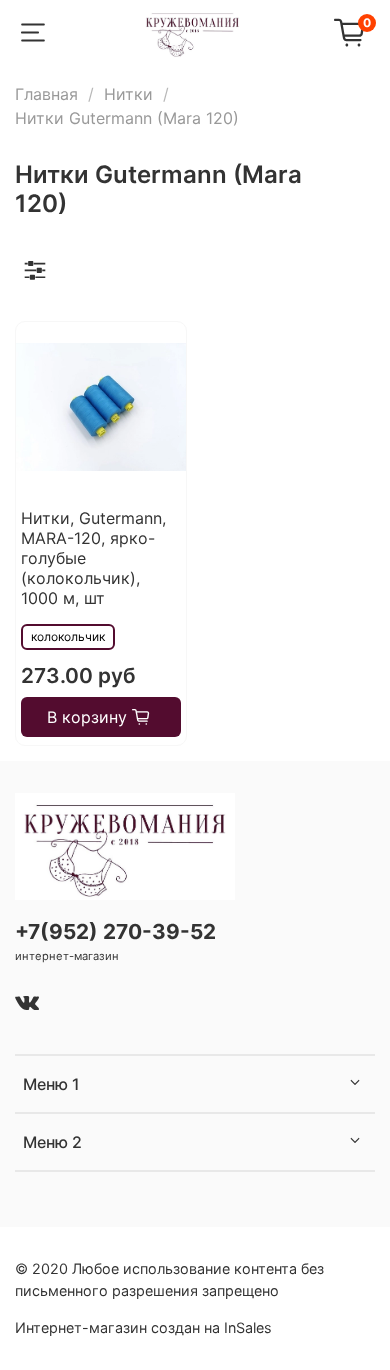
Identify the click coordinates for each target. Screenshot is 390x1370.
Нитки (128, 94)
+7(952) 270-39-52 (115, 931)
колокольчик (68, 636)
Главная (46, 94)
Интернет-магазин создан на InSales (143, 1327)
